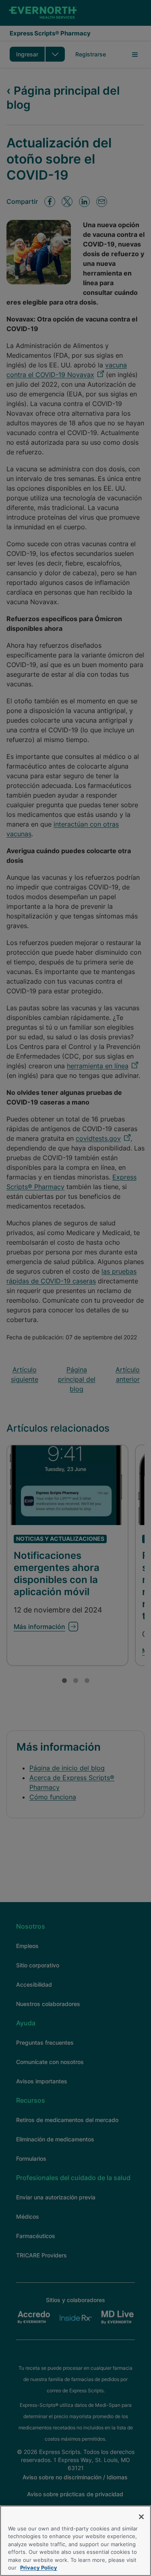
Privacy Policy (39, 2568)
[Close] (141, 2517)
